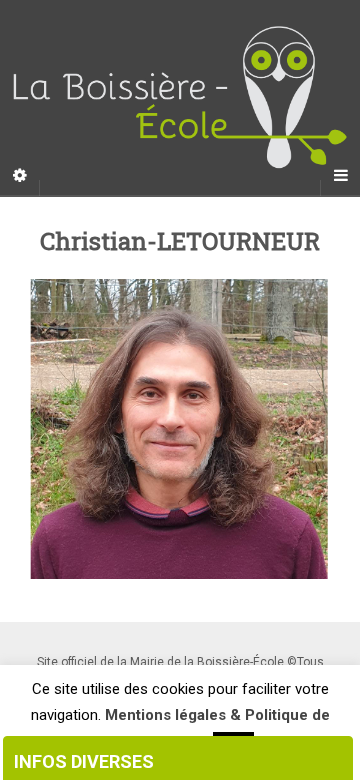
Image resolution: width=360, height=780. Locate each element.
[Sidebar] (20, 176)
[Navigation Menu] (340, 176)
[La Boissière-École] (180, 97)
